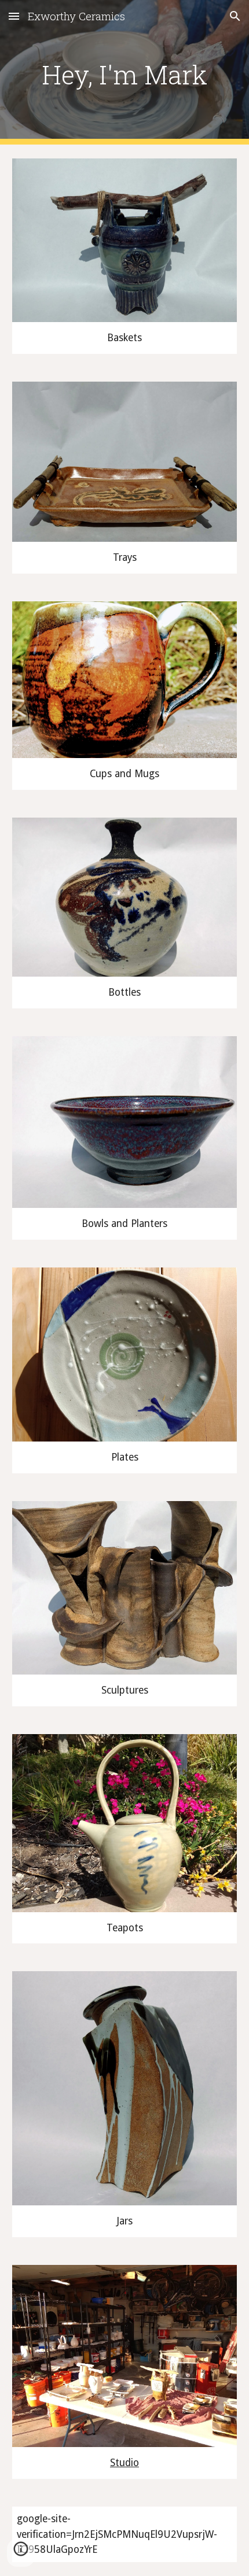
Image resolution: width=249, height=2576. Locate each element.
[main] (125, 72)
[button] (14, 16)
